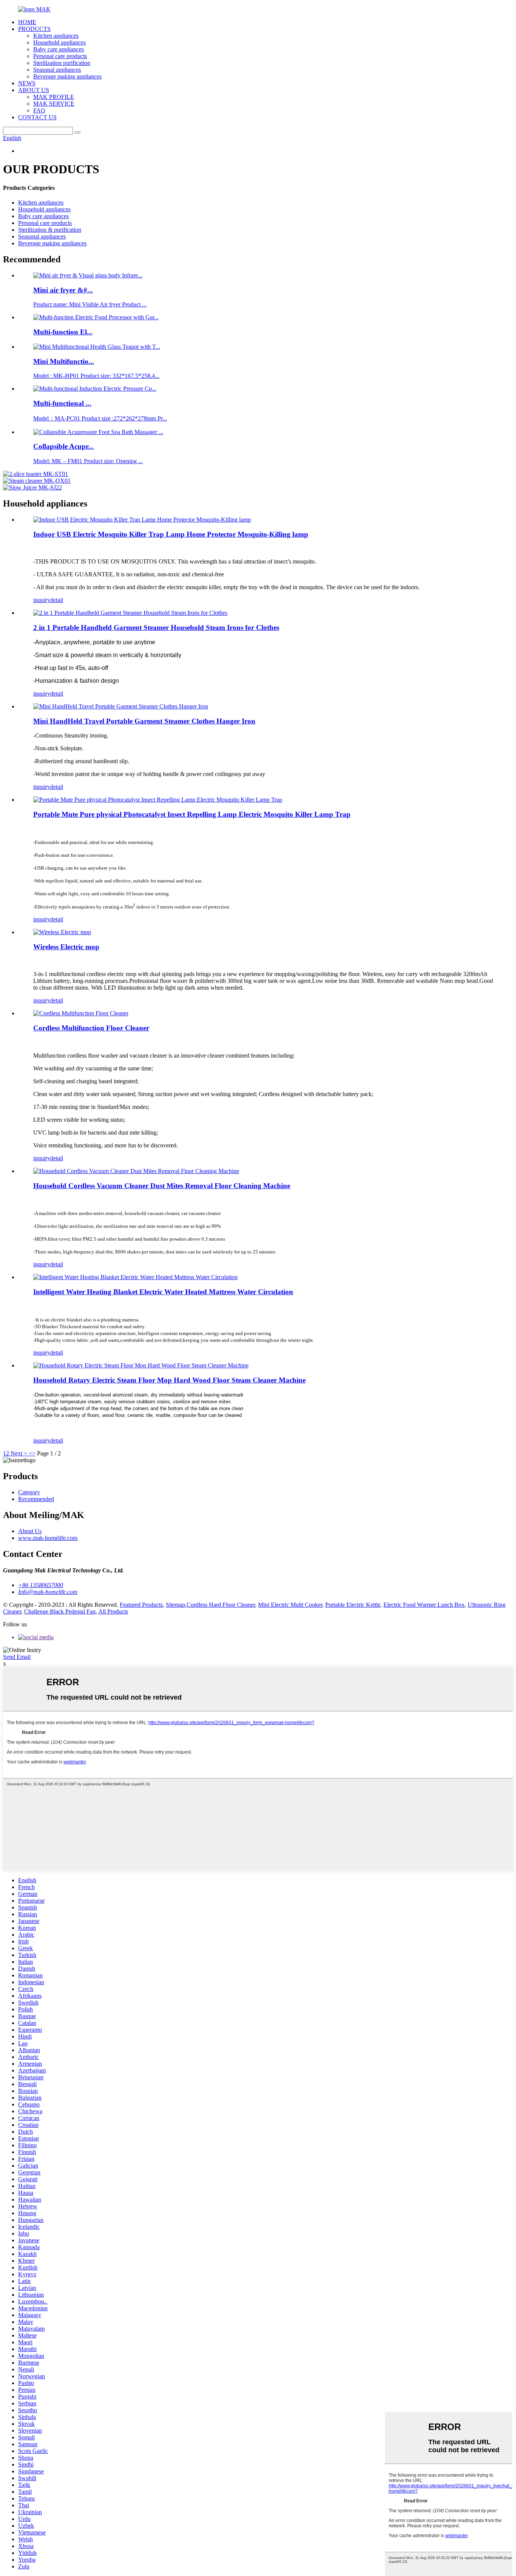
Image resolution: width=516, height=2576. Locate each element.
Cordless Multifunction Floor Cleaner (91, 1028)
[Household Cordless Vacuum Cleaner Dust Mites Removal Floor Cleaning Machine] (136, 1171)
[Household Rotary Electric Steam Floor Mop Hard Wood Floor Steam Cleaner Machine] (141, 1365)
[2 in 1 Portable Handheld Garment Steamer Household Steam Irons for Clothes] (130, 613)
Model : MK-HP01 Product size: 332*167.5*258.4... (96, 376)
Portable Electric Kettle (353, 1605)
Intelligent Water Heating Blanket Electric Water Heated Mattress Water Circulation (163, 1292)
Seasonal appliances (57, 70)
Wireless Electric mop (66, 947)
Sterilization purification (62, 63)
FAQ (39, 110)
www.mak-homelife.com (48, 1538)
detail (57, 600)
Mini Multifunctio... (64, 361)
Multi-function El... (63, 332)
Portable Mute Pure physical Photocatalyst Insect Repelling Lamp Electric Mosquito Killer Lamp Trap (192, 814)
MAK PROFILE (54, 97)
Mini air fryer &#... (63, 290)
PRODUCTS (34, 29)
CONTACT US (37, 117)
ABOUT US (34, 90)
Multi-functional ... (62, 403)
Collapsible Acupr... (63, 446)
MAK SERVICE (54, 104)
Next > (19, 1453)
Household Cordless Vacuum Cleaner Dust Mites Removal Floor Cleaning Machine (162, 1186)
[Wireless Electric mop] (62, 932)
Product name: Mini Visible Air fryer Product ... (90, 304)
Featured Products (141, 1605)
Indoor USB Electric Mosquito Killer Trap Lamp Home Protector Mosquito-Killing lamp (171, 534)
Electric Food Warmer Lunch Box (424, 1605)
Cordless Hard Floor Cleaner (221, 1605)
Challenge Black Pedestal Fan (60, 1611)
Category (29, 1492)
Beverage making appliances (67, 76)
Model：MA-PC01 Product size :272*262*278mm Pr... (100, 418)
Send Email (17, 1657)
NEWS (27, 83)
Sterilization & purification (50, 230)
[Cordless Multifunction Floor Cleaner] (81, 1013)
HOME (27, 22)
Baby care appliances (59, 49)
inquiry (42, 600)
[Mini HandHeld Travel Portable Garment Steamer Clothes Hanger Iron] (121, 706)
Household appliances (59, 42)
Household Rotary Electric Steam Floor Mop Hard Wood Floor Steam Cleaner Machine (169, 1380)
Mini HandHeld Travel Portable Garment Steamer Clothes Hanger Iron (144, 721)
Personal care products (60, 56)
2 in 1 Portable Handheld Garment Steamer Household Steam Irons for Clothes (156, 627)
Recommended (36, 1499)
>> (32, 1453)
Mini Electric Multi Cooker (290, 1605)
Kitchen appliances (56, 36)
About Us (30, 1531)
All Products (113, 1611)
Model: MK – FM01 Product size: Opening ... (88, 461)
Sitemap (175, 1605)
